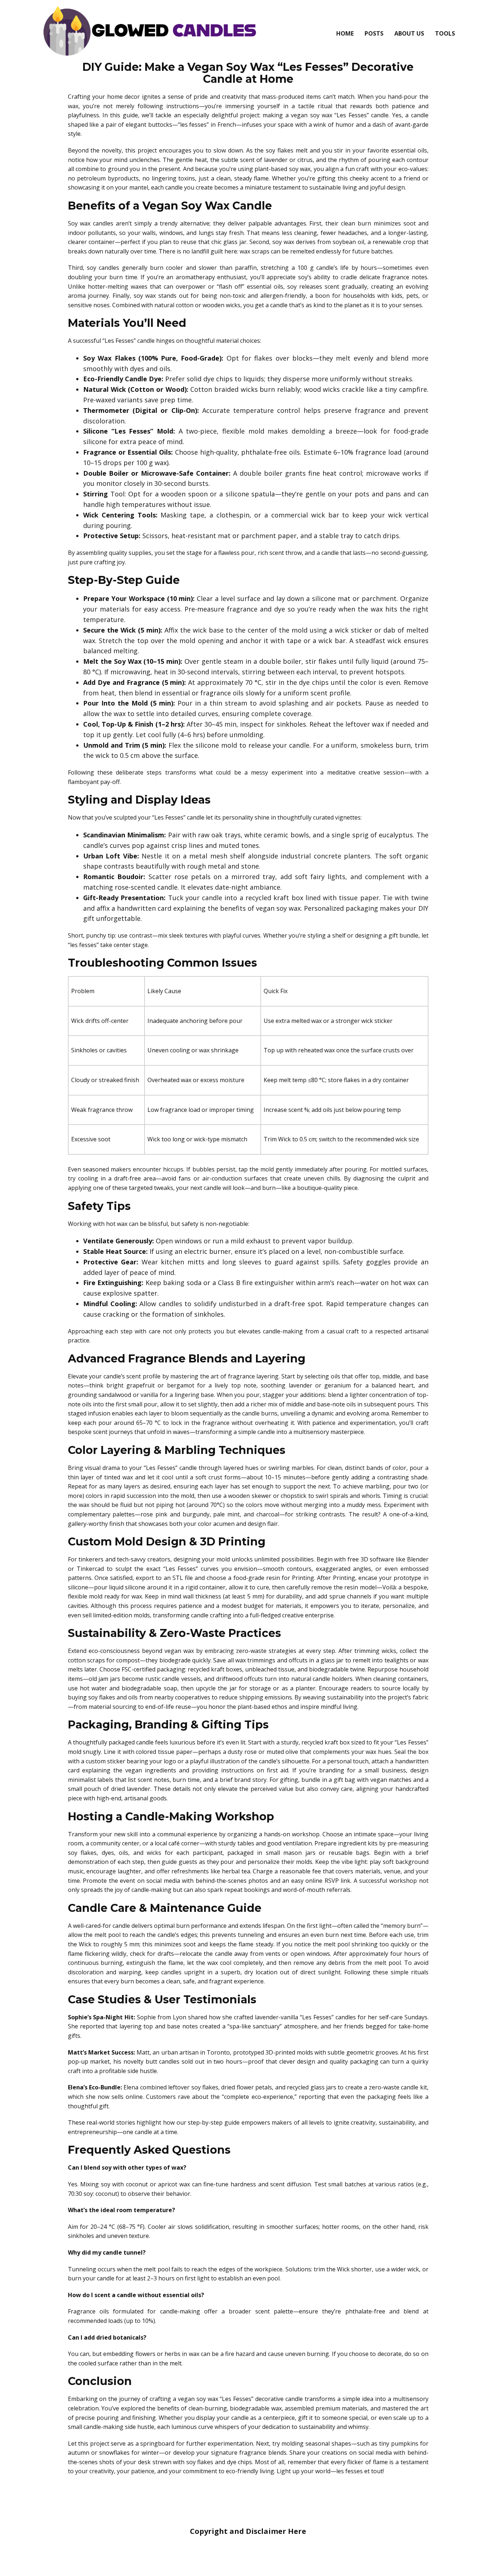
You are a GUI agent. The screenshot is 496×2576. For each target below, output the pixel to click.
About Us (409, 33)
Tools (445, 33)
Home (345, 33)
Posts (374, 33)
